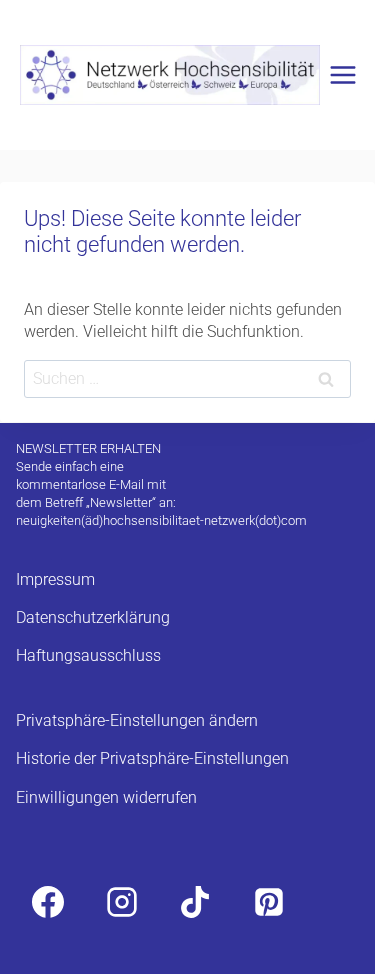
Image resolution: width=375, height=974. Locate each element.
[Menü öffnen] (343, 74)
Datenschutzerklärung (93, 617)
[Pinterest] (269, 902)
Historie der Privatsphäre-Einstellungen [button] (152, 758)
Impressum (55, 579)
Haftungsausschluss (88, 655)
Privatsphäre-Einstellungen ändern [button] (137, 720)
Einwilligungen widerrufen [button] (106, 797)
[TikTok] (195, 902)
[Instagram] (122, 902)
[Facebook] (48, 902)
